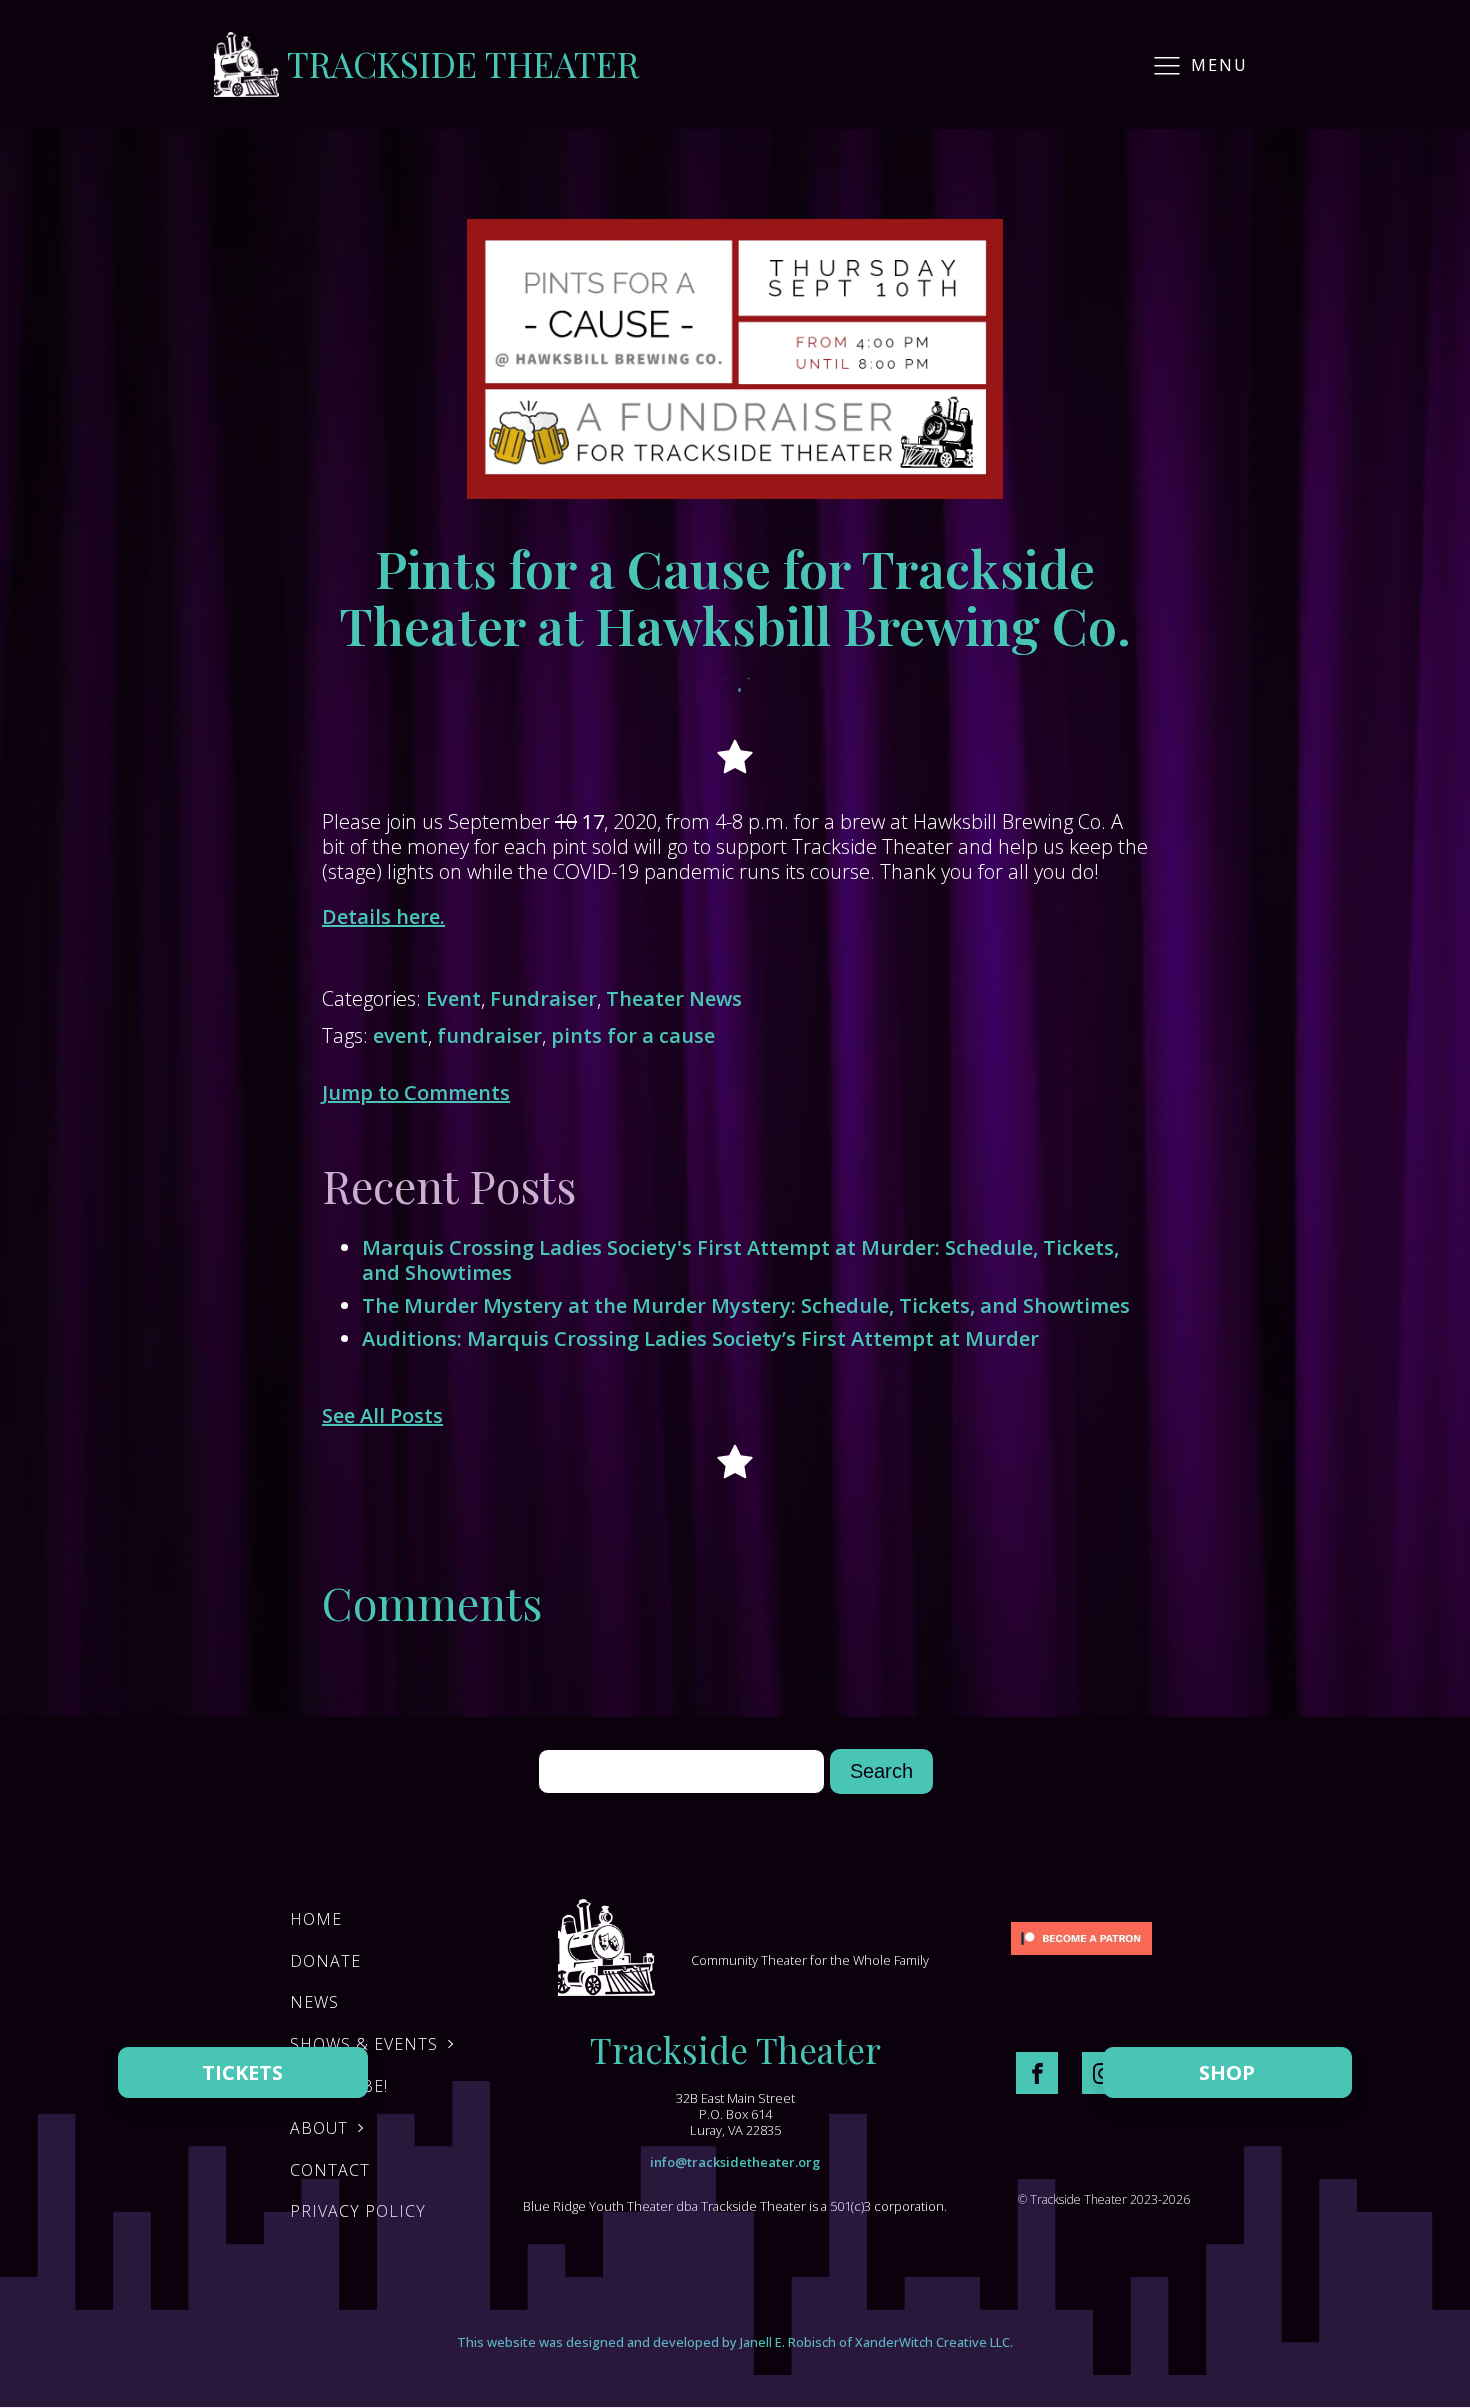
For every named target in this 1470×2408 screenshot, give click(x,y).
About (319, 2128)
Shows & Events (364, 2044)
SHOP (1227, 2072)
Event (453, 998)
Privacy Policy (358, 2211)
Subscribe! (339, 2086)
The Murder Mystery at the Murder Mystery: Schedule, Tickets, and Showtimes (746, 1305)
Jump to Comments (416, 1092)
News (314, 2002)
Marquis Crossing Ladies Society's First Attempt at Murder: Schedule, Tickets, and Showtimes (740, 1260)
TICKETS (242, 2072)
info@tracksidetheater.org (735, 2162)
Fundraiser (543, 998)
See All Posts (382, 1415)
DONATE (325, 1961)
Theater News (674, 998)
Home (316, 1919)
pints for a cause (633, 1035)
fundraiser (489, 1035)
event (400, 1035)
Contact (330, 2170)
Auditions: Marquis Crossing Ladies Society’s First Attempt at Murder (700, 1338)
